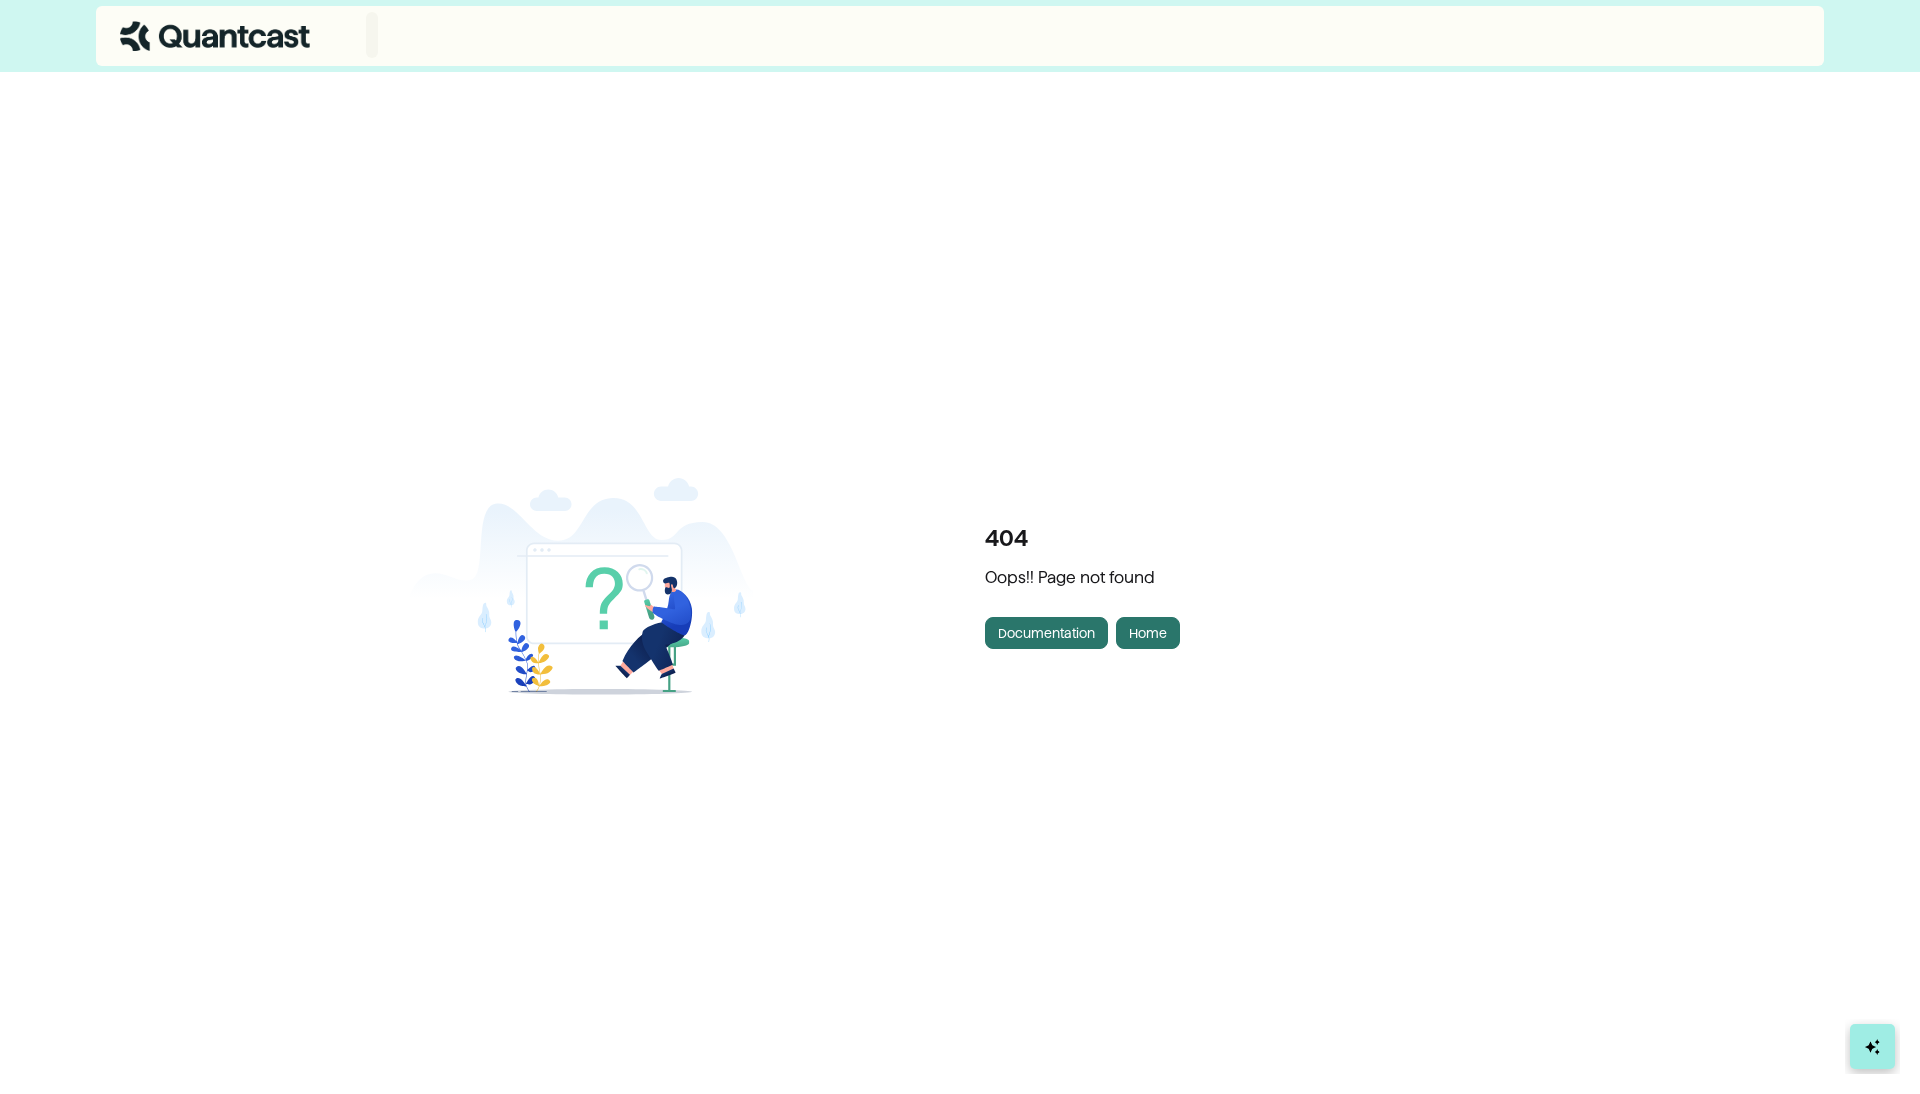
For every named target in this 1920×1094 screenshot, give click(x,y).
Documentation (1046, 633)
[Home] (215, 36)
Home (1148, 633)
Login (1783, 35)
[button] (1875, 1044)
